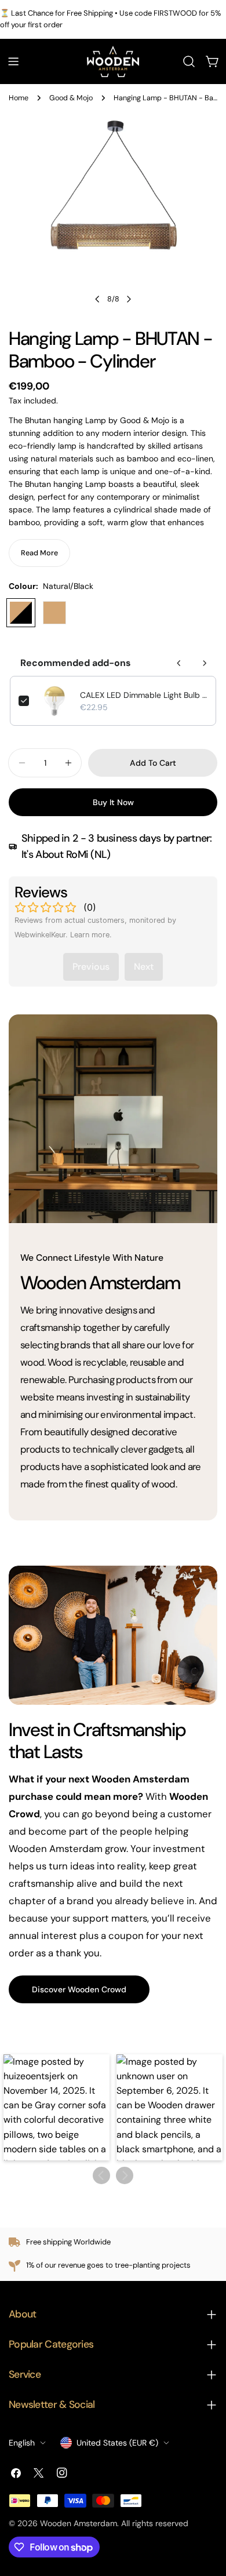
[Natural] (54, 613)
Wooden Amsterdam (79, 2523)
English (22, 2443)
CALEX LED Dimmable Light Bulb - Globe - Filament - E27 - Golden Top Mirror (144, 695)
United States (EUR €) (117, 2443)
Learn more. (91, 935)
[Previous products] (179, 663)
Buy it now (113, 802)
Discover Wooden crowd (79, 1989)
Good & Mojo (71, 98)
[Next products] (205, 663)
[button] (57, 2107)
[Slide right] (129, 299)
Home (19, 98)
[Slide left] (97, 299)
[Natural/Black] (21, 613)
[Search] (189, 61)
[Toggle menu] (13, 61)
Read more (39, 553)
